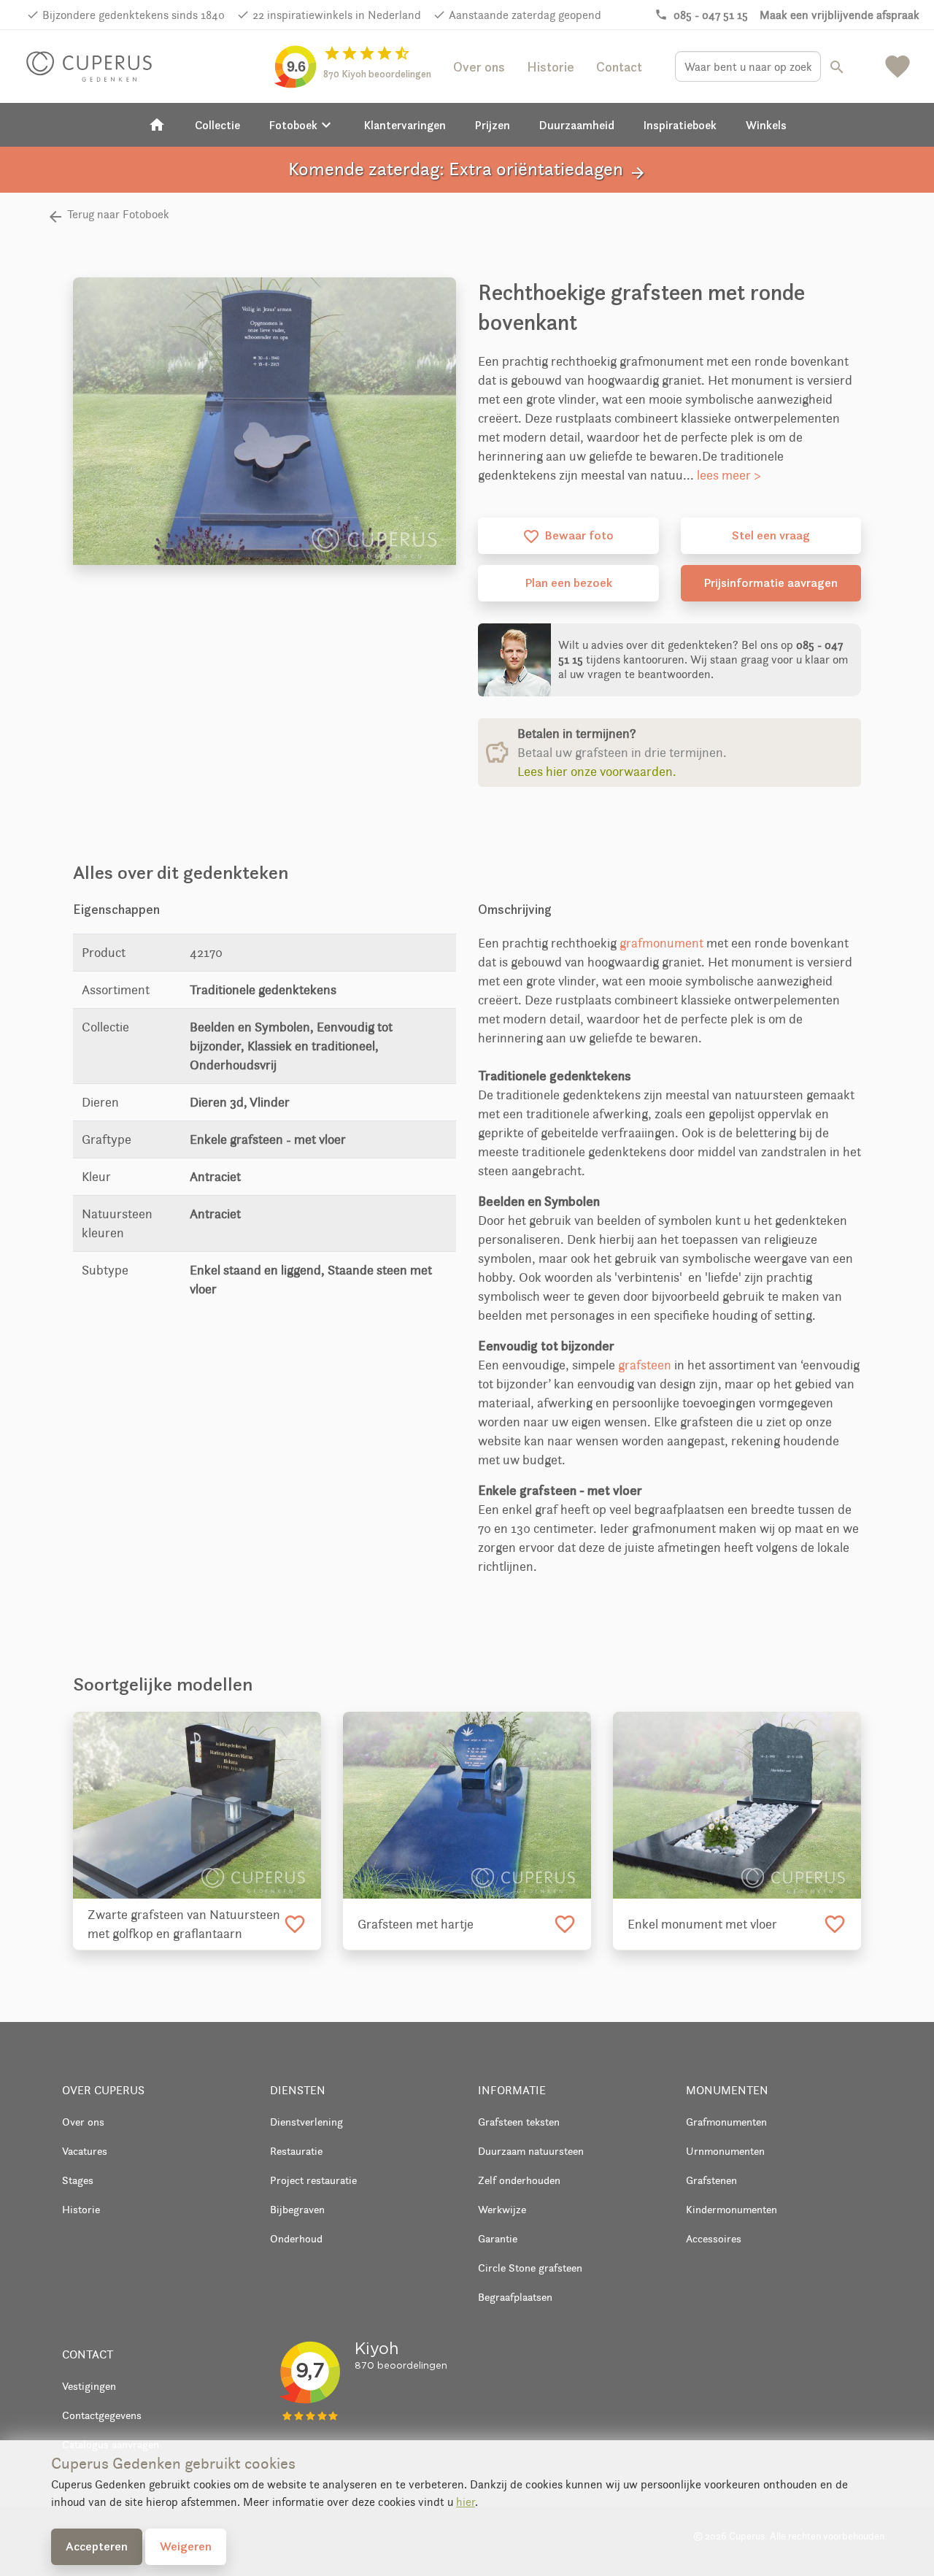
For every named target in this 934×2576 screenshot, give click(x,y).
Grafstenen (711, 2180)
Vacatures (85, 2151)
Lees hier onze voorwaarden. (597, 772)
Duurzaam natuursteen (531, 2151)
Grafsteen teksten (519, 2122)
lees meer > (729, 475)
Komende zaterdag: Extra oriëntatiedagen (467, 170)
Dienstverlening (306, 2122)
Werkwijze (502, 2209)
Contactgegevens (102, 2415)
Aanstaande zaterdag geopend (525, 15)
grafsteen (645, 1365)
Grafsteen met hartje (416, 1924)
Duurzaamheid (577, 125)
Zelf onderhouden (519, 2180)
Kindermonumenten (732, 2209)
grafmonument (661, 943)
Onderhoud (296, 2238)
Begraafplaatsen (515, 2297)
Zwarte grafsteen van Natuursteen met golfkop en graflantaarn (184, 1924)
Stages (78, 2180)
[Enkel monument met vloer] (737, 1805)
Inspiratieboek (680, 125)
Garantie (498, 2238)
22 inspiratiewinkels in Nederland (337, 15)
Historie (551, 67)
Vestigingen (89, 2386)
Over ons (479, 67)
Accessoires (714, 2238)
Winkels (766, 125)
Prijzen (493, 125)
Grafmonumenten (726, 2122)
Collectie (217, 125)
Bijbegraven (297, 2209)
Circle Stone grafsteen (530, 2268)
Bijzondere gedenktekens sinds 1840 (134, 15)
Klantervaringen (405, 125)
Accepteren (97, 2546)
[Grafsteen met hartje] (467, 1805)
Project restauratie (313, 2180)
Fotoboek (302, 125)
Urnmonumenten (725, 2151)
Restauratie (296, 2151)
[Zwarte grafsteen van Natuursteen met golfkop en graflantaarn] (197, 1805)
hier (466, 2502)
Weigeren (186, 2546)
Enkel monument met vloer (702, 1924)
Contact (619, 67)
